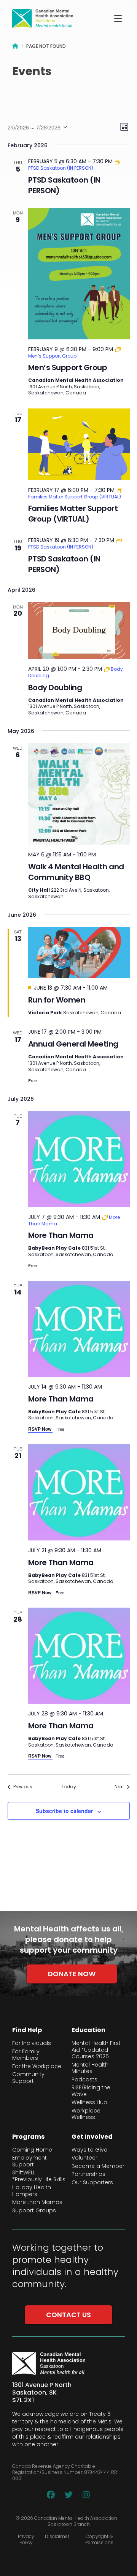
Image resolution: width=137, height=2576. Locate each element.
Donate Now (72, 1974)
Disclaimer (57, 2537)
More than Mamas (37, 2202)
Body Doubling (55, 687)
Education (88, 2030)
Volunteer (84, 2158)
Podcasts (84, 2080)
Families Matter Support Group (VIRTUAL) (73, 514)
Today (68, 1787)
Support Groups (34, 2211)
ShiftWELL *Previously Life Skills (39, 2176)
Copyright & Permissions (99, 2540)
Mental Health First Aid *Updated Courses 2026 (96, 2050)
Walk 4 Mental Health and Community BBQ (76, 872)
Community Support (28, 2078)
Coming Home (32, 2150)
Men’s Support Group (68, 367)
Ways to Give (89, 2150)
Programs (28, 2137)
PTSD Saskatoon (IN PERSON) (64, 185)
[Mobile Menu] (118, 19)
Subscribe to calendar (64, 1811)
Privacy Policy (26, 2540)
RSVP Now (40, 1429)
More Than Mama (61, 1235)
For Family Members (26, 2055)
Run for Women (57, 1000)
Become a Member (98, 2166)
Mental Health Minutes (90, 2068)
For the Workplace (37, 2067)
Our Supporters (92, 2183)
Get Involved (92, 2137)
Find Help (27, 2030)
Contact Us (68, 2315)
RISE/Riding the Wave (91, 2091)
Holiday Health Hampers (32, 2191)
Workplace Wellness (86, 2114)
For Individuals (32, 2043)
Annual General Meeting (73, 1044)
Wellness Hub (89, 2103)
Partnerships (88, 2174)
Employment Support (29, 2161)
